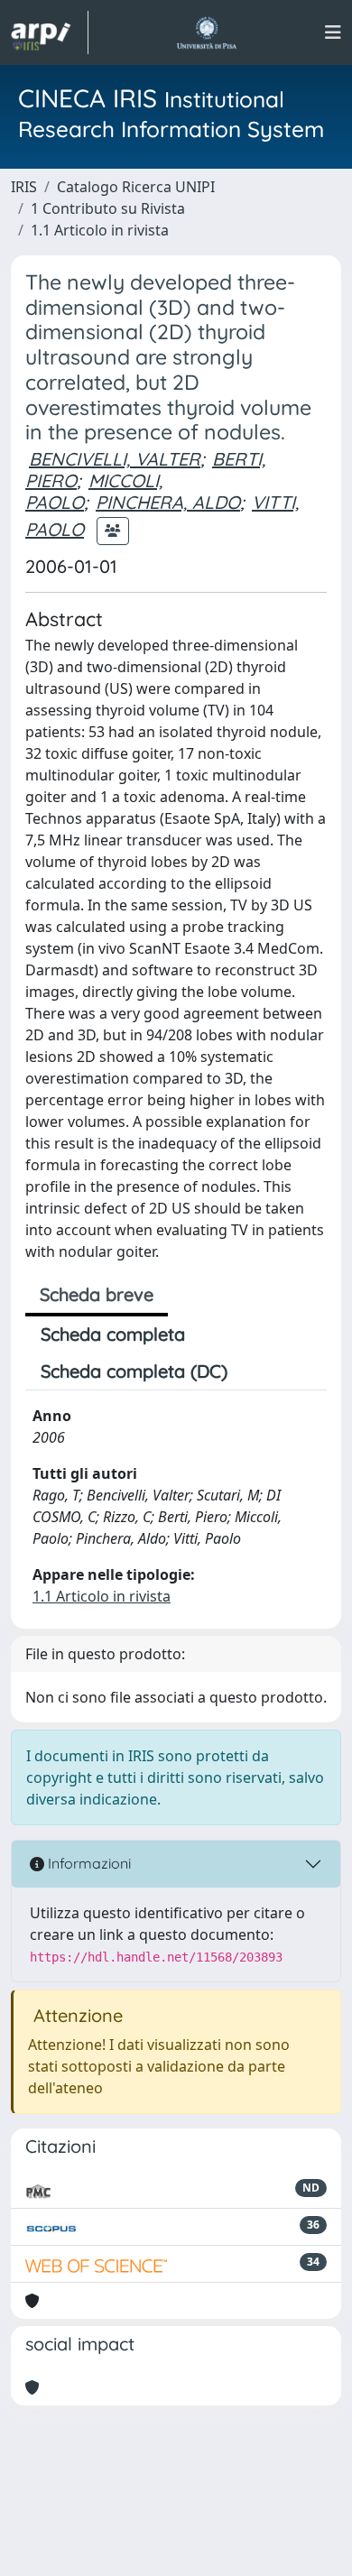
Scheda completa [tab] (113, 1334)
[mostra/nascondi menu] (333, 32)
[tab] (258, 1371)
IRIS (24, 187)
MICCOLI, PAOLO (94, 491)
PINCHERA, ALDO (168, 502)
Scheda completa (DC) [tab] (134, 1371)
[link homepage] (50, 32)
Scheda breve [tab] (97, 1294)
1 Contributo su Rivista (108, 208)
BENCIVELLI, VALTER (115, 459)
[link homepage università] (206, 32)
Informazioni (88, 1863)
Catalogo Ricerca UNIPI (136, 187)
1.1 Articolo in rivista (100, 230)
